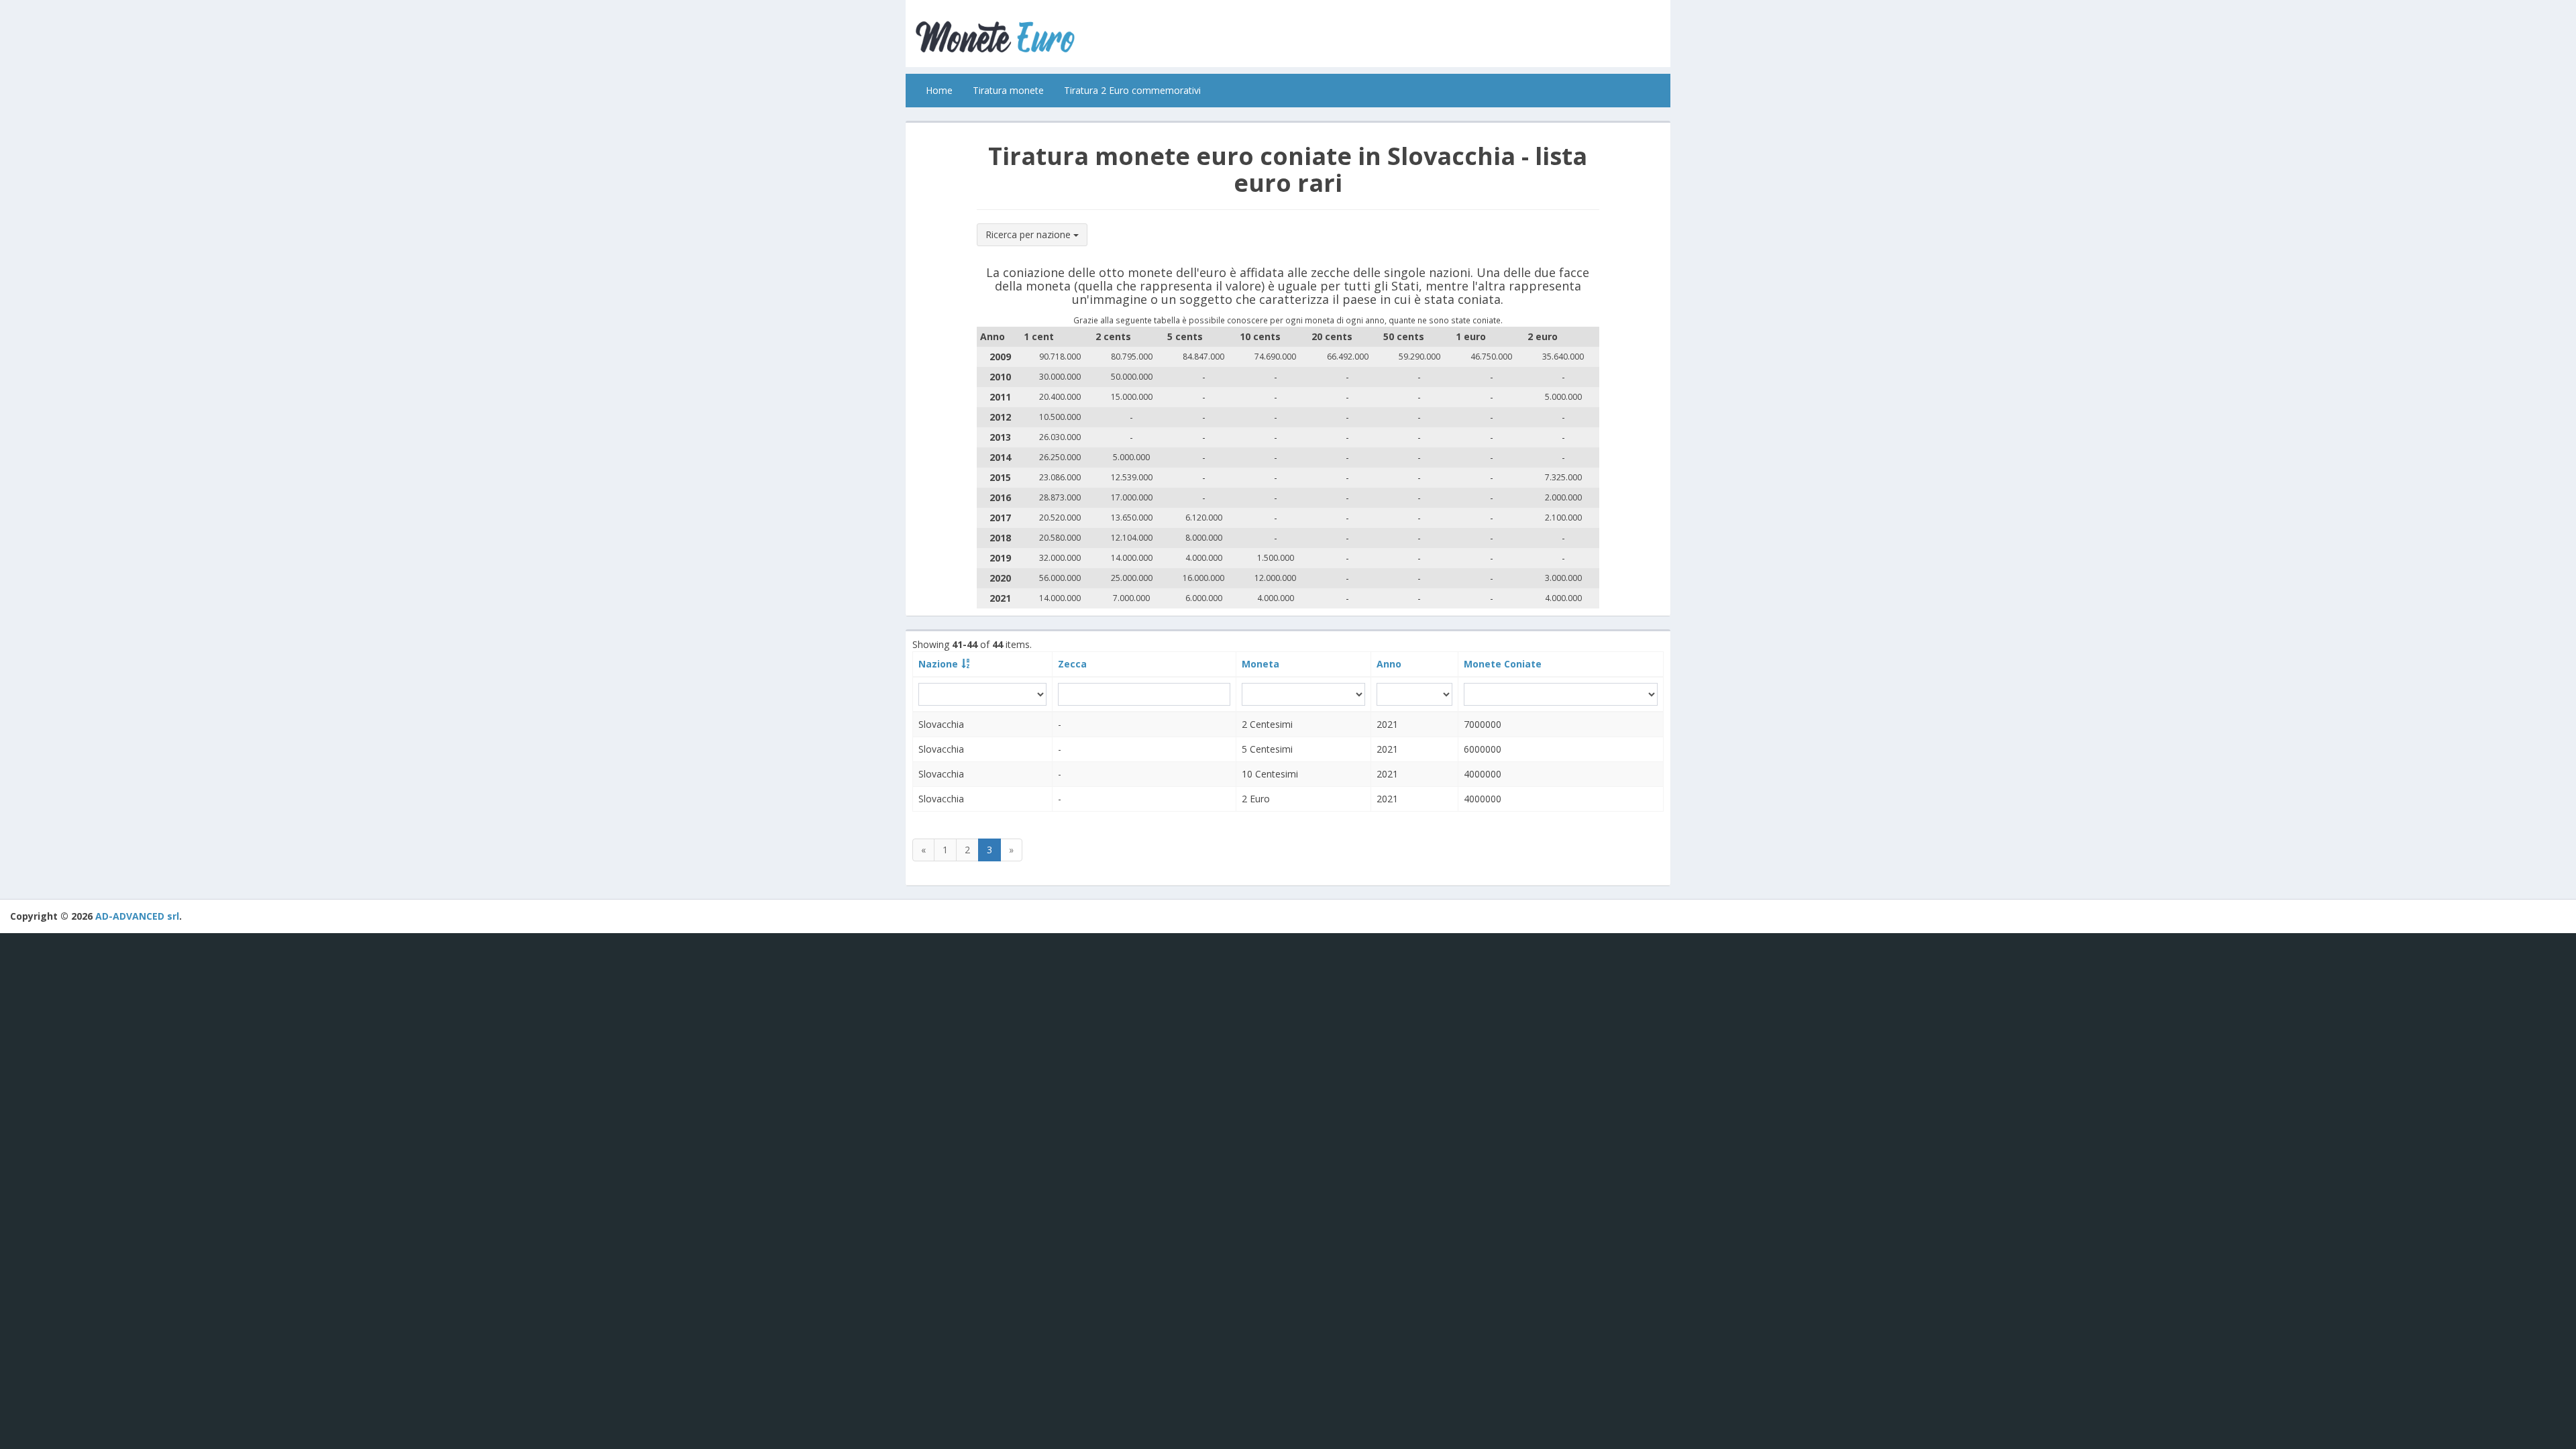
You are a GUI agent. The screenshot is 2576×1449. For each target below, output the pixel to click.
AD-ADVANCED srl (137, 916)
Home (939, 90)
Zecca (1072, 664)
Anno (1389, 664)
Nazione (938, 664)
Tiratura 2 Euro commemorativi (1132, 90)
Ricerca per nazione (1029, 234)
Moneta (1260, 664)
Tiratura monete (1008, 90)
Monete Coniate (1503, 664)
